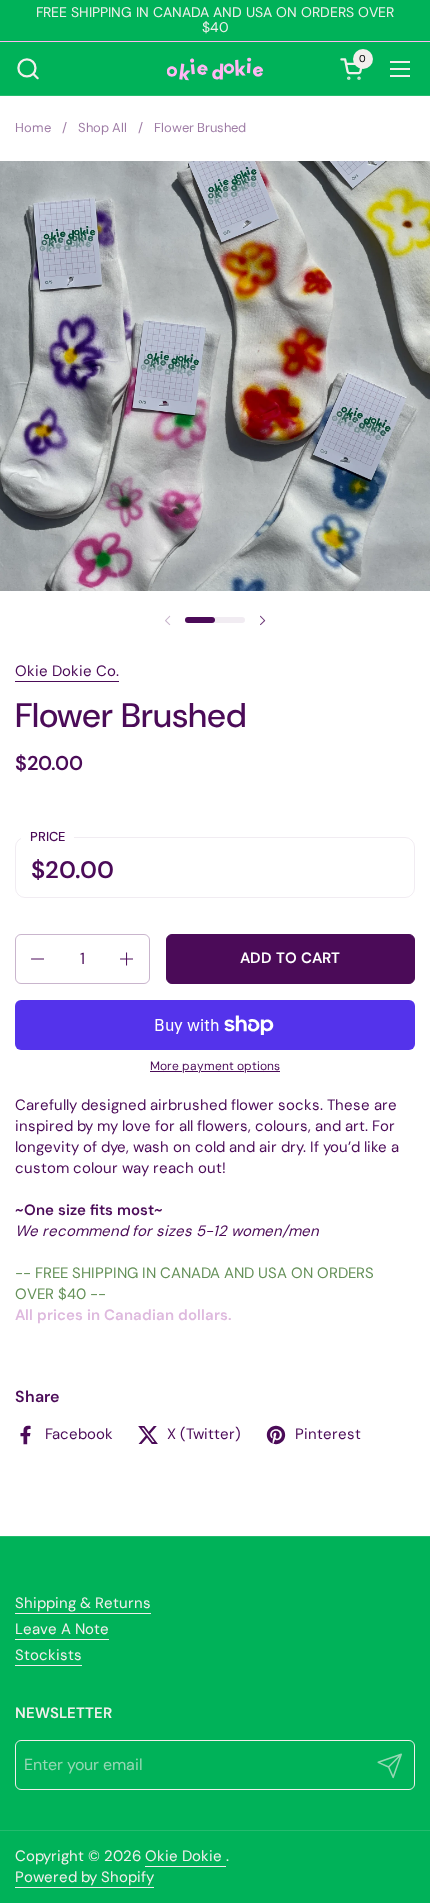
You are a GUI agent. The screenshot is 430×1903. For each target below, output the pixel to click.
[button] (27, 68)
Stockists (48, 1655)
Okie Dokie (185, 1856)
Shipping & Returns (83, 1603)
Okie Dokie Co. (67, 671)
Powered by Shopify (84, 1877)
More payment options (215, 1066)
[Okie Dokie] (215, 69)
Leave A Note (62, 1629)
